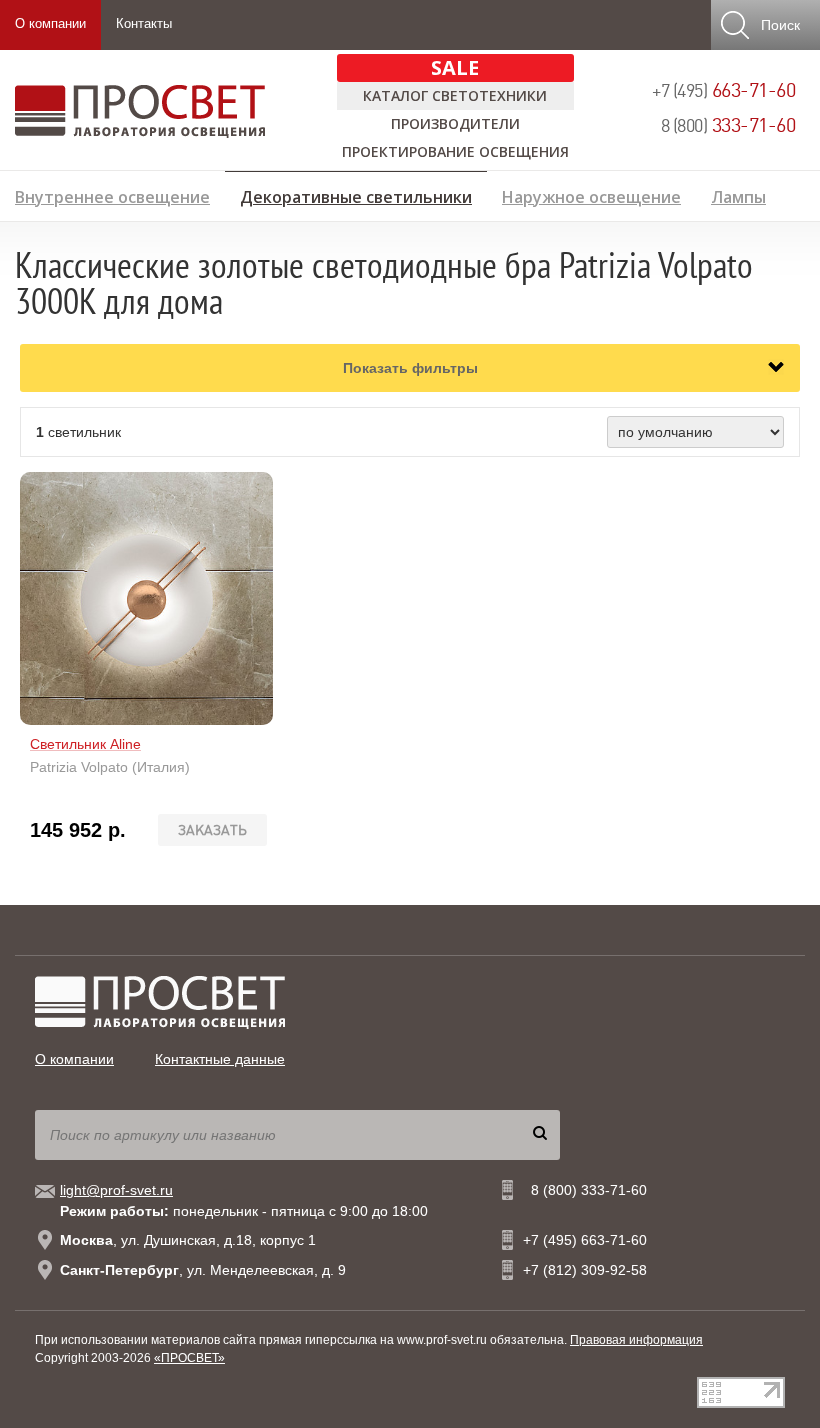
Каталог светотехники (455, 95)
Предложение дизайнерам (695, 226)
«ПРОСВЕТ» (189, 1358)
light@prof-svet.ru (116, 1190)
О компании (50, 23)
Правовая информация (636, 1340)
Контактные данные (220, 1059)
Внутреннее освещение (112, 194)
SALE (455, 67)
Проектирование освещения (455, 151)
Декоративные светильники (356, 194)
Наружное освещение (591, 194)
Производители (455, 123)
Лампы (738, 194)
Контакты (144, 23)
